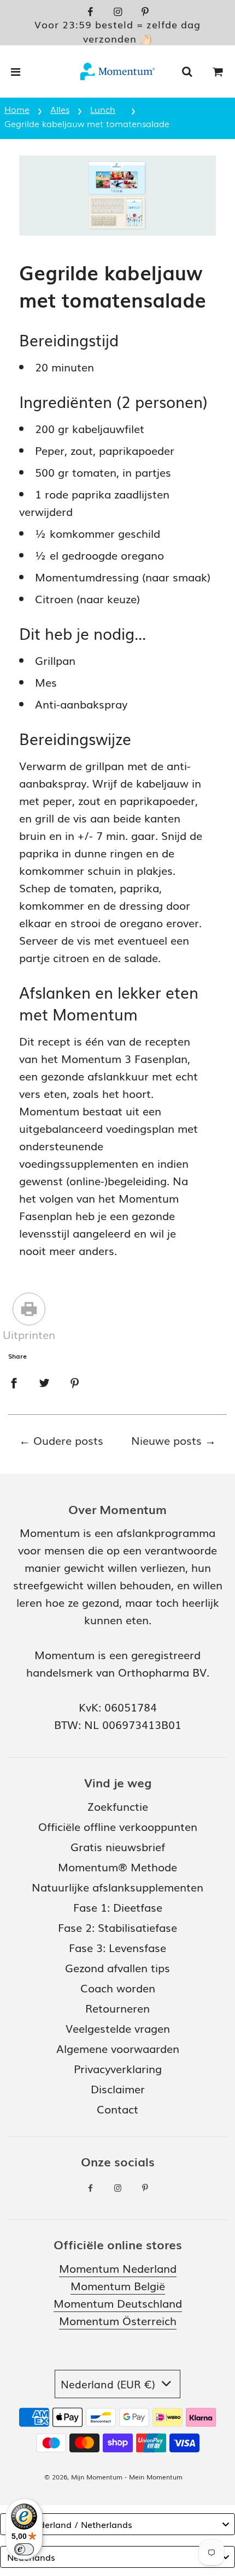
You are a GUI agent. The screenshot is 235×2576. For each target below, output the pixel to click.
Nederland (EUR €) (110, 2384)
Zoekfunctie (118, 1806)
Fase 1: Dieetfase (118, 1907)
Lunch (103, 109)
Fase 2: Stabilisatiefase (117, 1927)
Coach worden (118, 1987)
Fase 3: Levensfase (117, 1947)
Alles (60, 109)
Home (17, 109)
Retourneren (117, 2008)
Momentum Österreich (118, 2320)
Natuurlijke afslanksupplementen (117, 1887)
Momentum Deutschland (118, 2303)
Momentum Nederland (118, 2268)
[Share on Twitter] (44, 1381)
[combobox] (117, 2524)
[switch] (24, 2549)
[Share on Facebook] (14, 1381)
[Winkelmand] (218, 71)
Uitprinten (29, 1334)
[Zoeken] (187, 71)
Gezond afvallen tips (117, 1967)
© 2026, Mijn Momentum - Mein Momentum (113, 2477)
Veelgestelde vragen (118, 2028)
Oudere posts (68, 1440)
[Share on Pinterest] (75, 1381)
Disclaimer (118, 2088)
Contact (117, 2109)
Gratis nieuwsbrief (118, 1846)
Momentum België (118, 2285)
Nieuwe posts (166, 1440)
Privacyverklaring (118, 2068)
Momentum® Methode (117, 1866)
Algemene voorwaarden (118, 2048)
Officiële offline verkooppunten (118, 1826)
